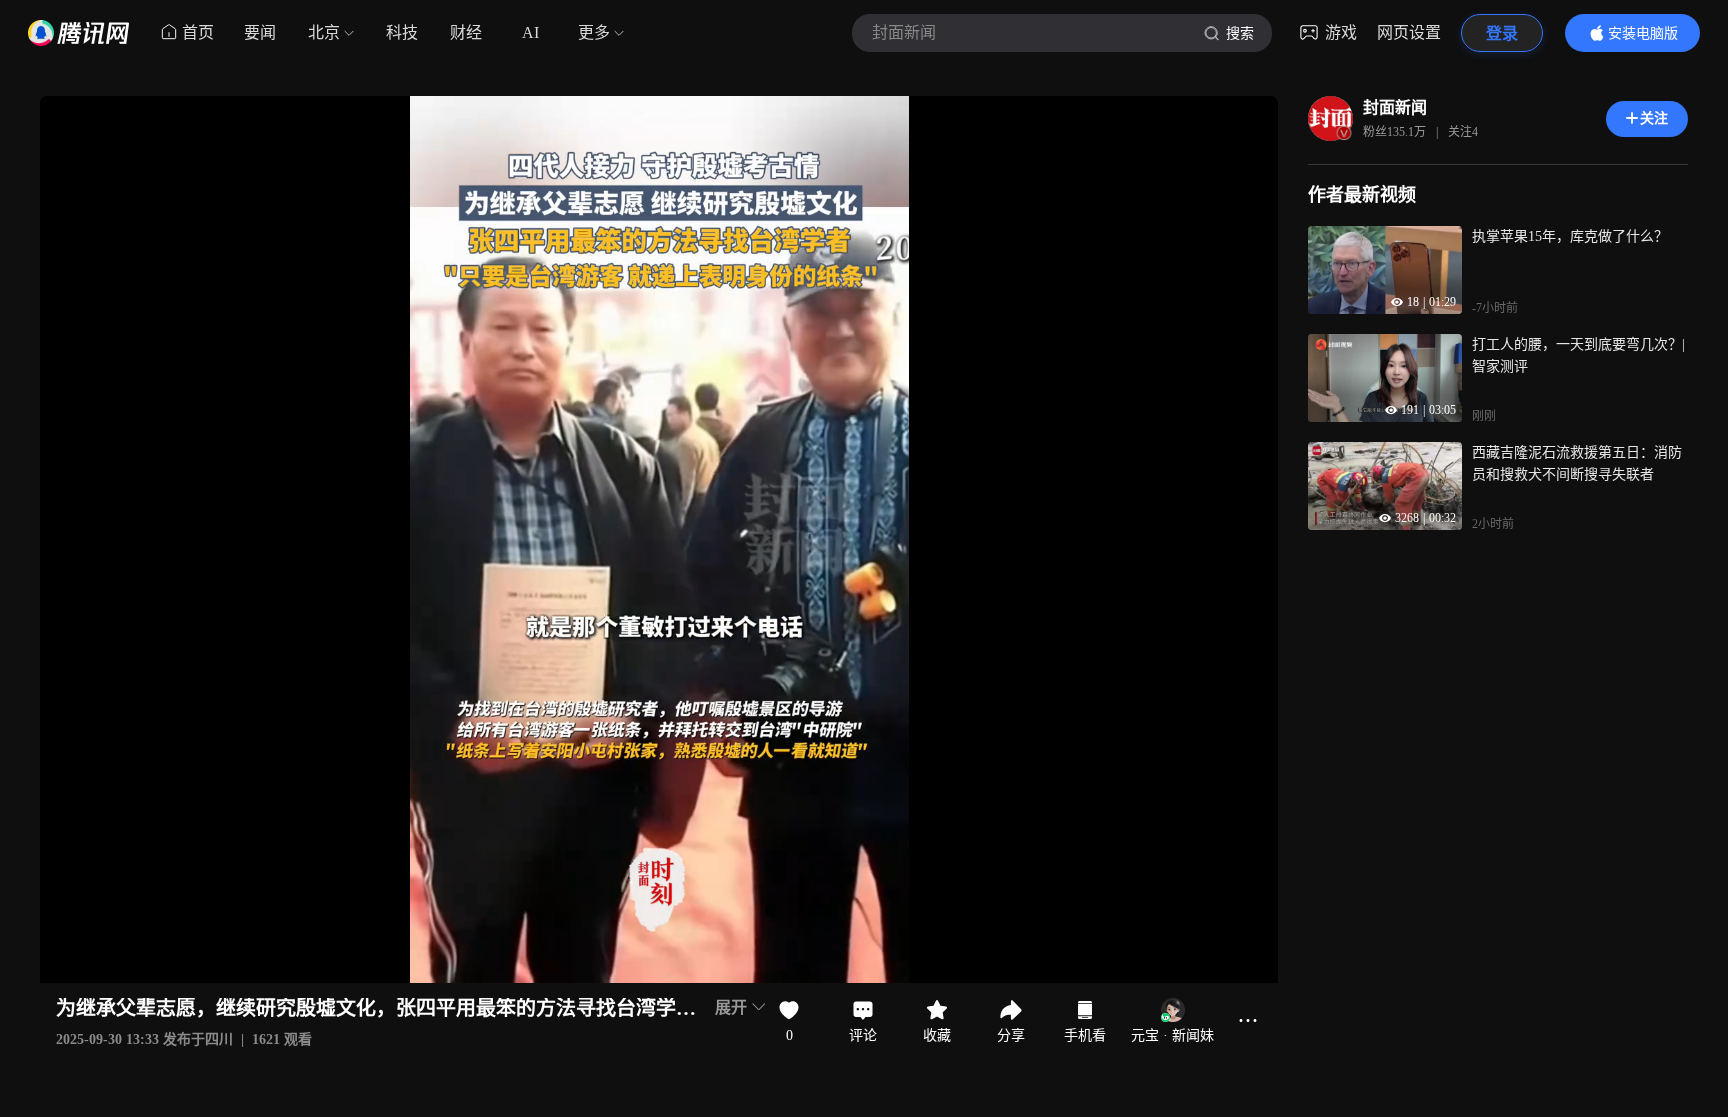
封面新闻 (1395, 107)
